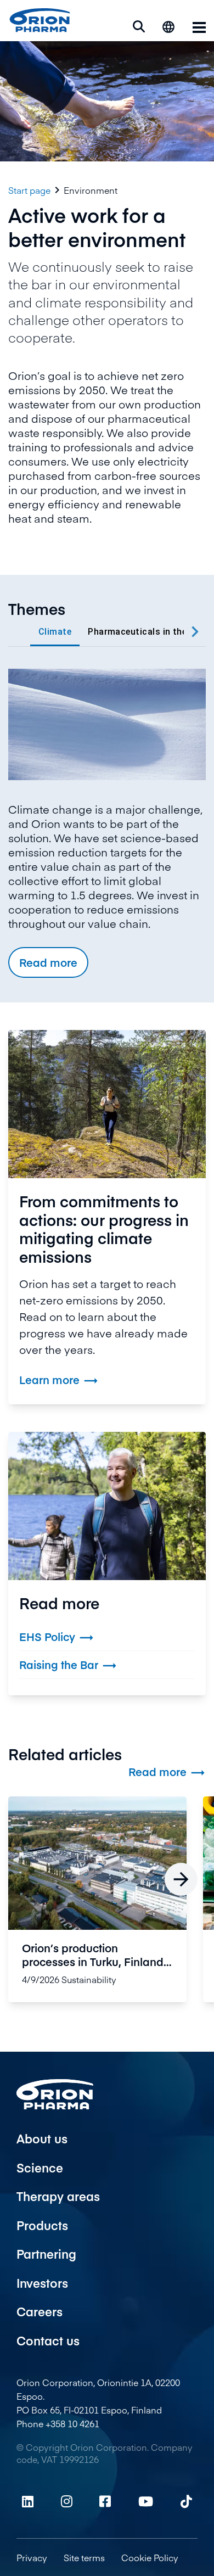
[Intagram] (67, 2501)
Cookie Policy (150, 2557)
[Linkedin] (28, 2501)
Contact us (48, 2340)
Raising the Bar (68, 1665)
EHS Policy (57, 1637)
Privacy (32, 2557)
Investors (42, 2283)
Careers (40, 2311)
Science (40, 2168)
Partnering (46, 2254)
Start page (29, 190)
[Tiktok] (186, 2501)
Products (42, 2225)
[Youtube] (146, 2501)
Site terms (84, 2557)
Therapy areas (58, 2196)
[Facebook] (105, 2501)
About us (42, 2138)
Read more (48, 962)
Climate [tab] (55, 632)
